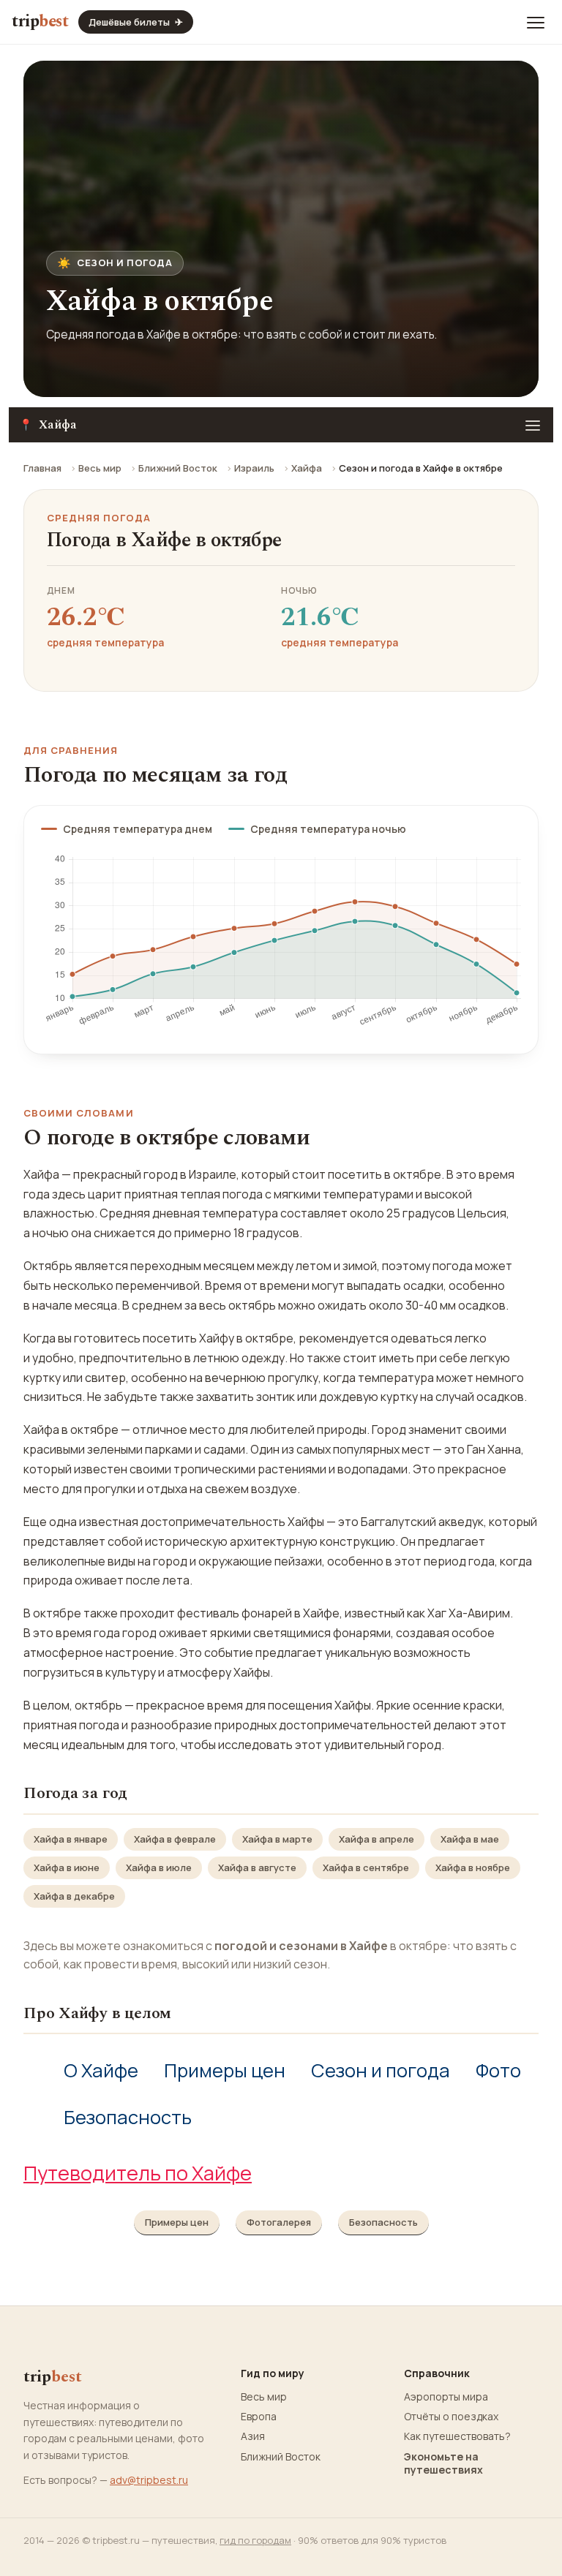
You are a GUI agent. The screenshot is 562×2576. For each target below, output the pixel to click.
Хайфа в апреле (376, 1839)
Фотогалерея (279, 2222)
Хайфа (307, 468)
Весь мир (100, 468)
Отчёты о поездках (451, 2417)
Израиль (254, 468)
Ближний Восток (178, 468)
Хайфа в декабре (74, 1896)
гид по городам (255, 2540)
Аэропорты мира (446, 2397)
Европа (259, 2417)
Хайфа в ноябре (473, 1867)
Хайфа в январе (71, 1839)
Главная (42, 468)
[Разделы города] (533, 425)
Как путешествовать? (457, 2436)
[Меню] (536, 22)
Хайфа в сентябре (366, 1867)
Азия (253, 2436)
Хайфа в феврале (175, 1839)
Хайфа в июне (67, 1867)
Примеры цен (225, 2070)
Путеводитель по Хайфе (138, 2173)
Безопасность (128, 2117)
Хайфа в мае (470, 1839)
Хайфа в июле (159, 1867)
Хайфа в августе (257, 1867)
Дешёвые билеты (136, 22)
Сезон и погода (381, 2070)
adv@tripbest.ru (149, 2480)
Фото (498, 2070)
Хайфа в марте (277, 1839)
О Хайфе (101, 2070)
